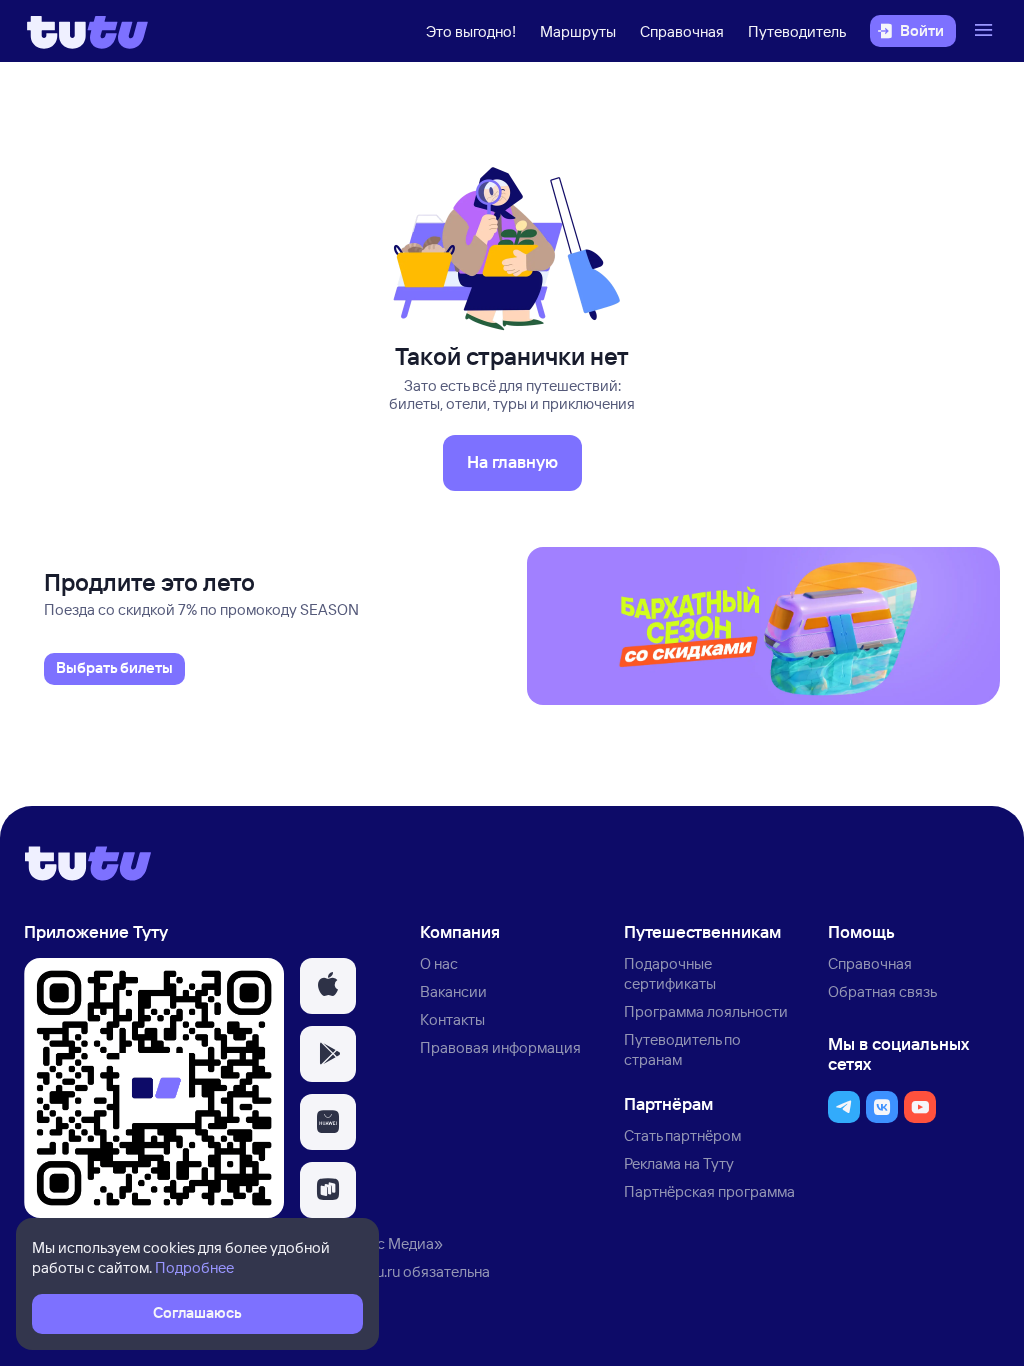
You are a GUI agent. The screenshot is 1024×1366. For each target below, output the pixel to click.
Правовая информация (500, 1047)
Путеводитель (797, 31)
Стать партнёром (682, 1135)
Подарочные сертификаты (670, 973)
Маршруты (578, 31)
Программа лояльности (706, 1011)
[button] (328, 986)
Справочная (682, 31)
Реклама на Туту (679, 1163)
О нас (439, 963)
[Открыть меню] (986, 31)
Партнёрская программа (709, 1191)
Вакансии (453, 991)
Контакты (452, 1019)
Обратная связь (882, 991)
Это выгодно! (471, 31)
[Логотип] (87, 31)
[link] (114, 669)
